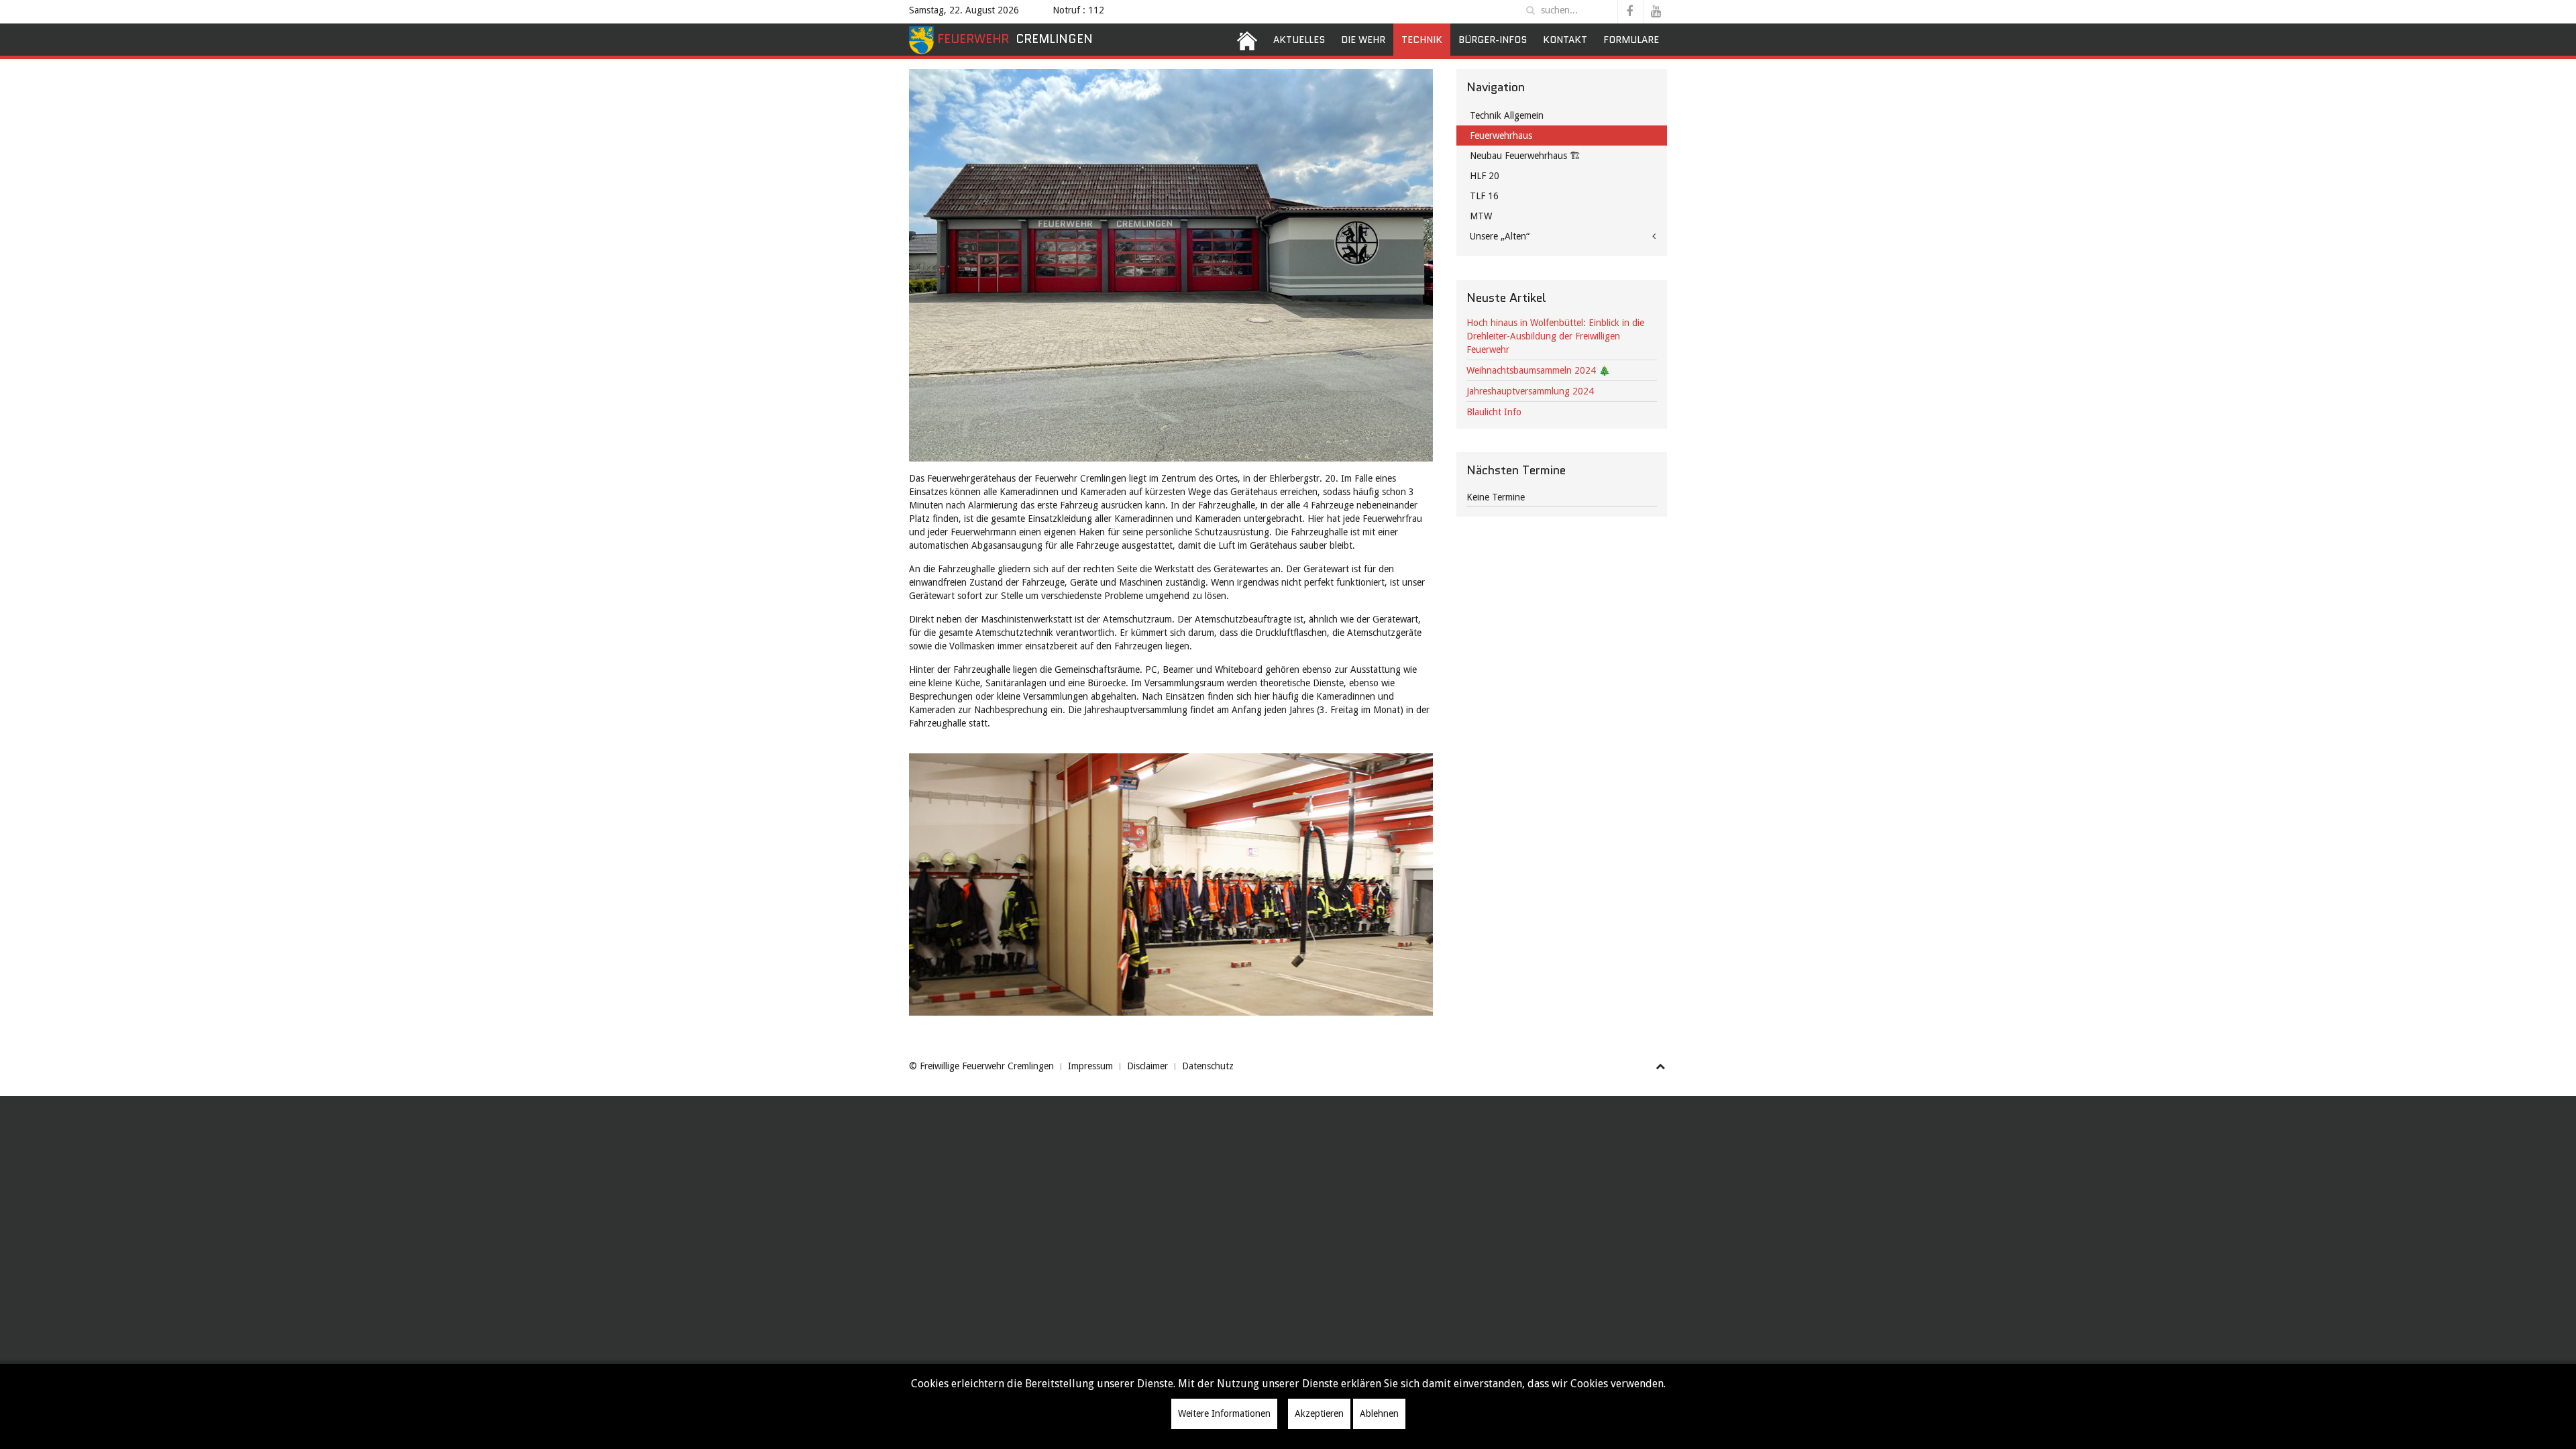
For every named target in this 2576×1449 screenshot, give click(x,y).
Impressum (1090, 1066)
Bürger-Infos (1493, 40)
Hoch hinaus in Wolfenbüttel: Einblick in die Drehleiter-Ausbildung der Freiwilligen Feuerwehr (1555, 336)
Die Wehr (1363, 40)
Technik (1422, 40)
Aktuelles (1299, 40)
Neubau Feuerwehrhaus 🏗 (1525, 156)
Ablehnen (1379, 1413)
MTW (1481, 216)
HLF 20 (1485, 176)
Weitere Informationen (1224, 1413)
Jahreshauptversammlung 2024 (1530, 391)
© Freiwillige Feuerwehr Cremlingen (981, 1066)
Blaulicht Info (1494, 412)
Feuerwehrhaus (1501, 136)
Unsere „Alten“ (1500, 236)
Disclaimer (1147, 1066)
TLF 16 (1484, 196)
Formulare (1631, 40)
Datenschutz (1208, 1066)
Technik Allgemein (1507, 115)
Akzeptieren (1319, 1413)
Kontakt (1565, 40)
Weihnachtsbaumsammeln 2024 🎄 (1538, 370)
